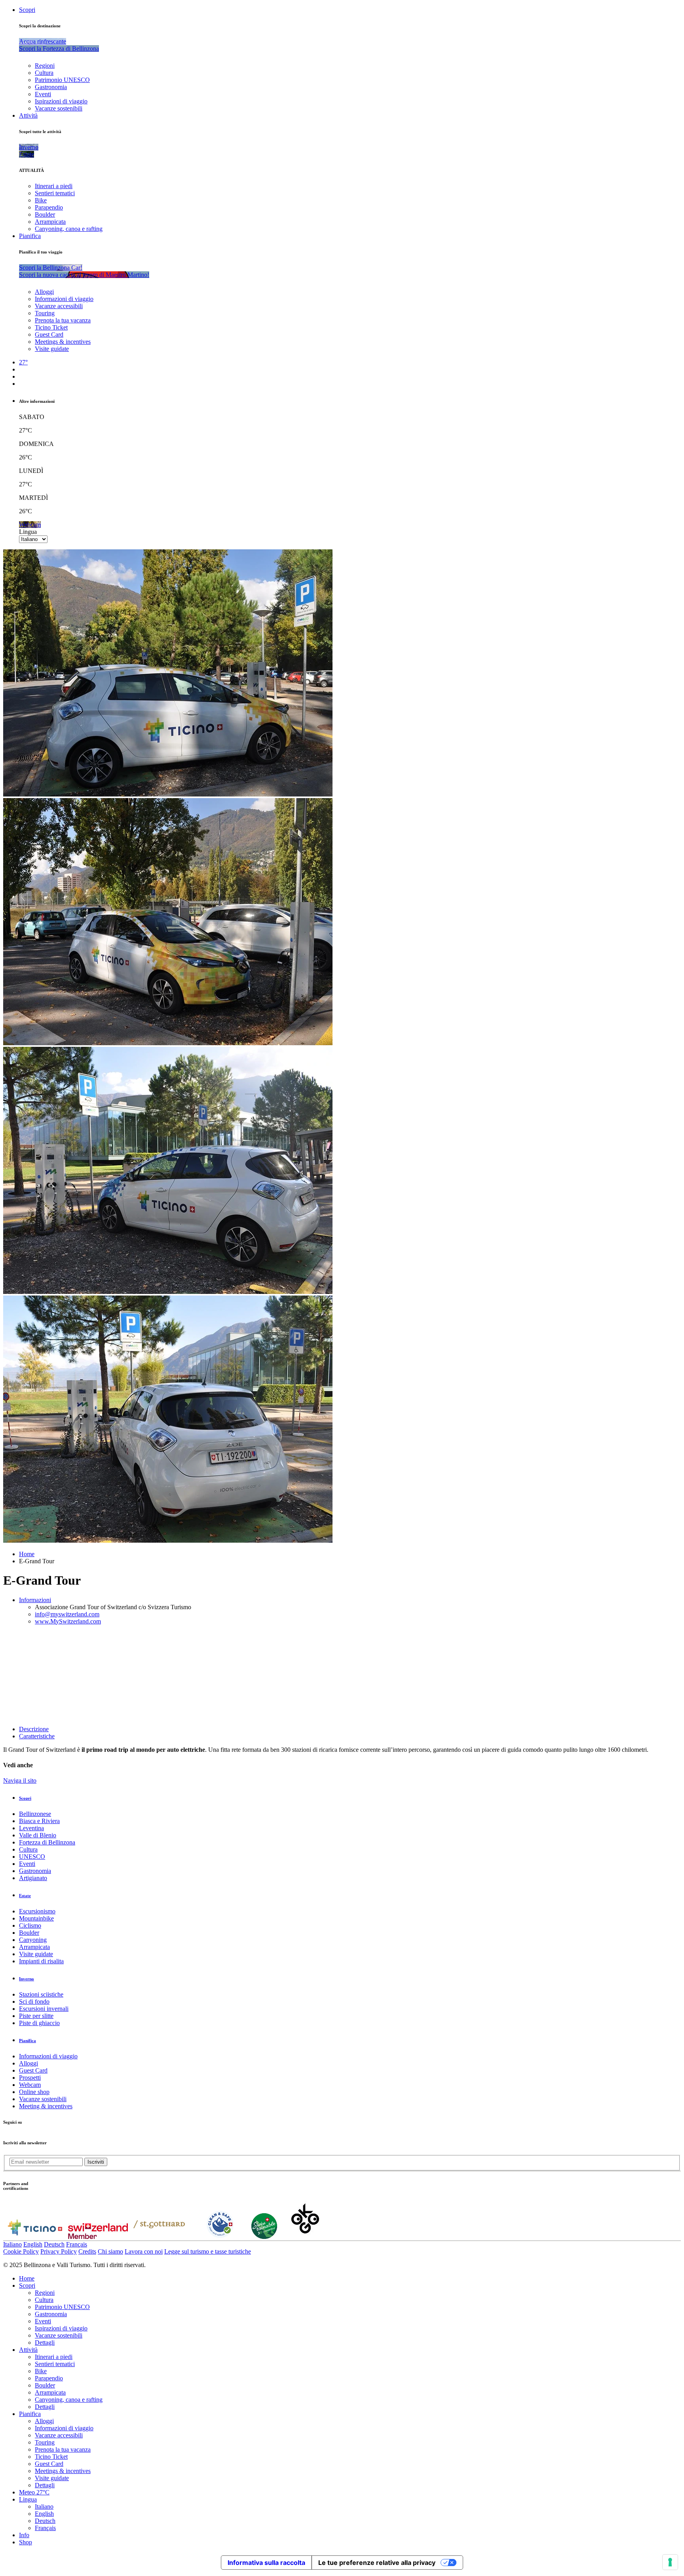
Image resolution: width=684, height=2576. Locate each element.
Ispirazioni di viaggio (61, 101)
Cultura (44, 73)
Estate (25, 1896)
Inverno (27, 1979)
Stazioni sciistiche (41, 1994)
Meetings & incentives (63, 342)
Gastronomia (51, 87)
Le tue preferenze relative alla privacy (377, 2563)
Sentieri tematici (55, 193)
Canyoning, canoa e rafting (69, 229)
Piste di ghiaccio (39, 2023)
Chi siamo (110, 2251)
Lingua (28, 532)
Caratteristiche (37, 1736)
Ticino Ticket (51, 327)
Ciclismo (30, 1925)
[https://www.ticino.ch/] (35, 2237)
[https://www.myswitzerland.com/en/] (98, 2237)
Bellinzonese (35, 1814)
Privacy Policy (59, 2251)
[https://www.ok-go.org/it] (305, 2237)
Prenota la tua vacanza (63, 320)
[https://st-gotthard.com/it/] (159, 2237)
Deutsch (54, 2244)
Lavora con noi (144, 2251)
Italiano (12, 2244)
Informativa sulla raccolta (266, 2563)
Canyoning (33, 1940)
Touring (45, 313)
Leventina (31, 1828)
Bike (41, 200)
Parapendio (49, 207)
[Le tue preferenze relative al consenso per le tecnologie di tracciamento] (670, 2562)
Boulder (45, 214)
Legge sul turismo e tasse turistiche (208, 2251)
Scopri (27, 10)
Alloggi (44, 292)
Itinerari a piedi (54, 186)
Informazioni (35, 1600)
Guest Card (49, 334)
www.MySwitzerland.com (68, 1621)
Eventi (43, 94)
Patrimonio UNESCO (62, 80)
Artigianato (33, 1878)
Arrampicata (50, 222)
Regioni (45, 66)
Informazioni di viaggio (64, 299)
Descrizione (34, 1729)
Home (27, 1554)
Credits (87, 2251)
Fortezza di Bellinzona (47, 1842)
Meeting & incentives (46, 2106)
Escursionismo (37, 1911)
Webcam (30, 2085)
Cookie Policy (21, 2251)
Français (77, 2244)
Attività (28, 115)
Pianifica (30, 236)
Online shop (34, 2092)
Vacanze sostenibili (59, 108)
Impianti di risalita (41, 1961)
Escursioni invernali (44, 2009)
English (33, 2244)
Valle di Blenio (38, 1835)
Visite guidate (52, 349)
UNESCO (32, 1857)
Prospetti (30, 2078)
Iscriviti (96, 2162)
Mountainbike (36, 1918)
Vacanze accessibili (59, 306)
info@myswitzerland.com (67, 1614)
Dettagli (45, 2343)
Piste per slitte (36, 2016)
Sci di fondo (34, 2002)
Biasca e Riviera (39, 1821)
